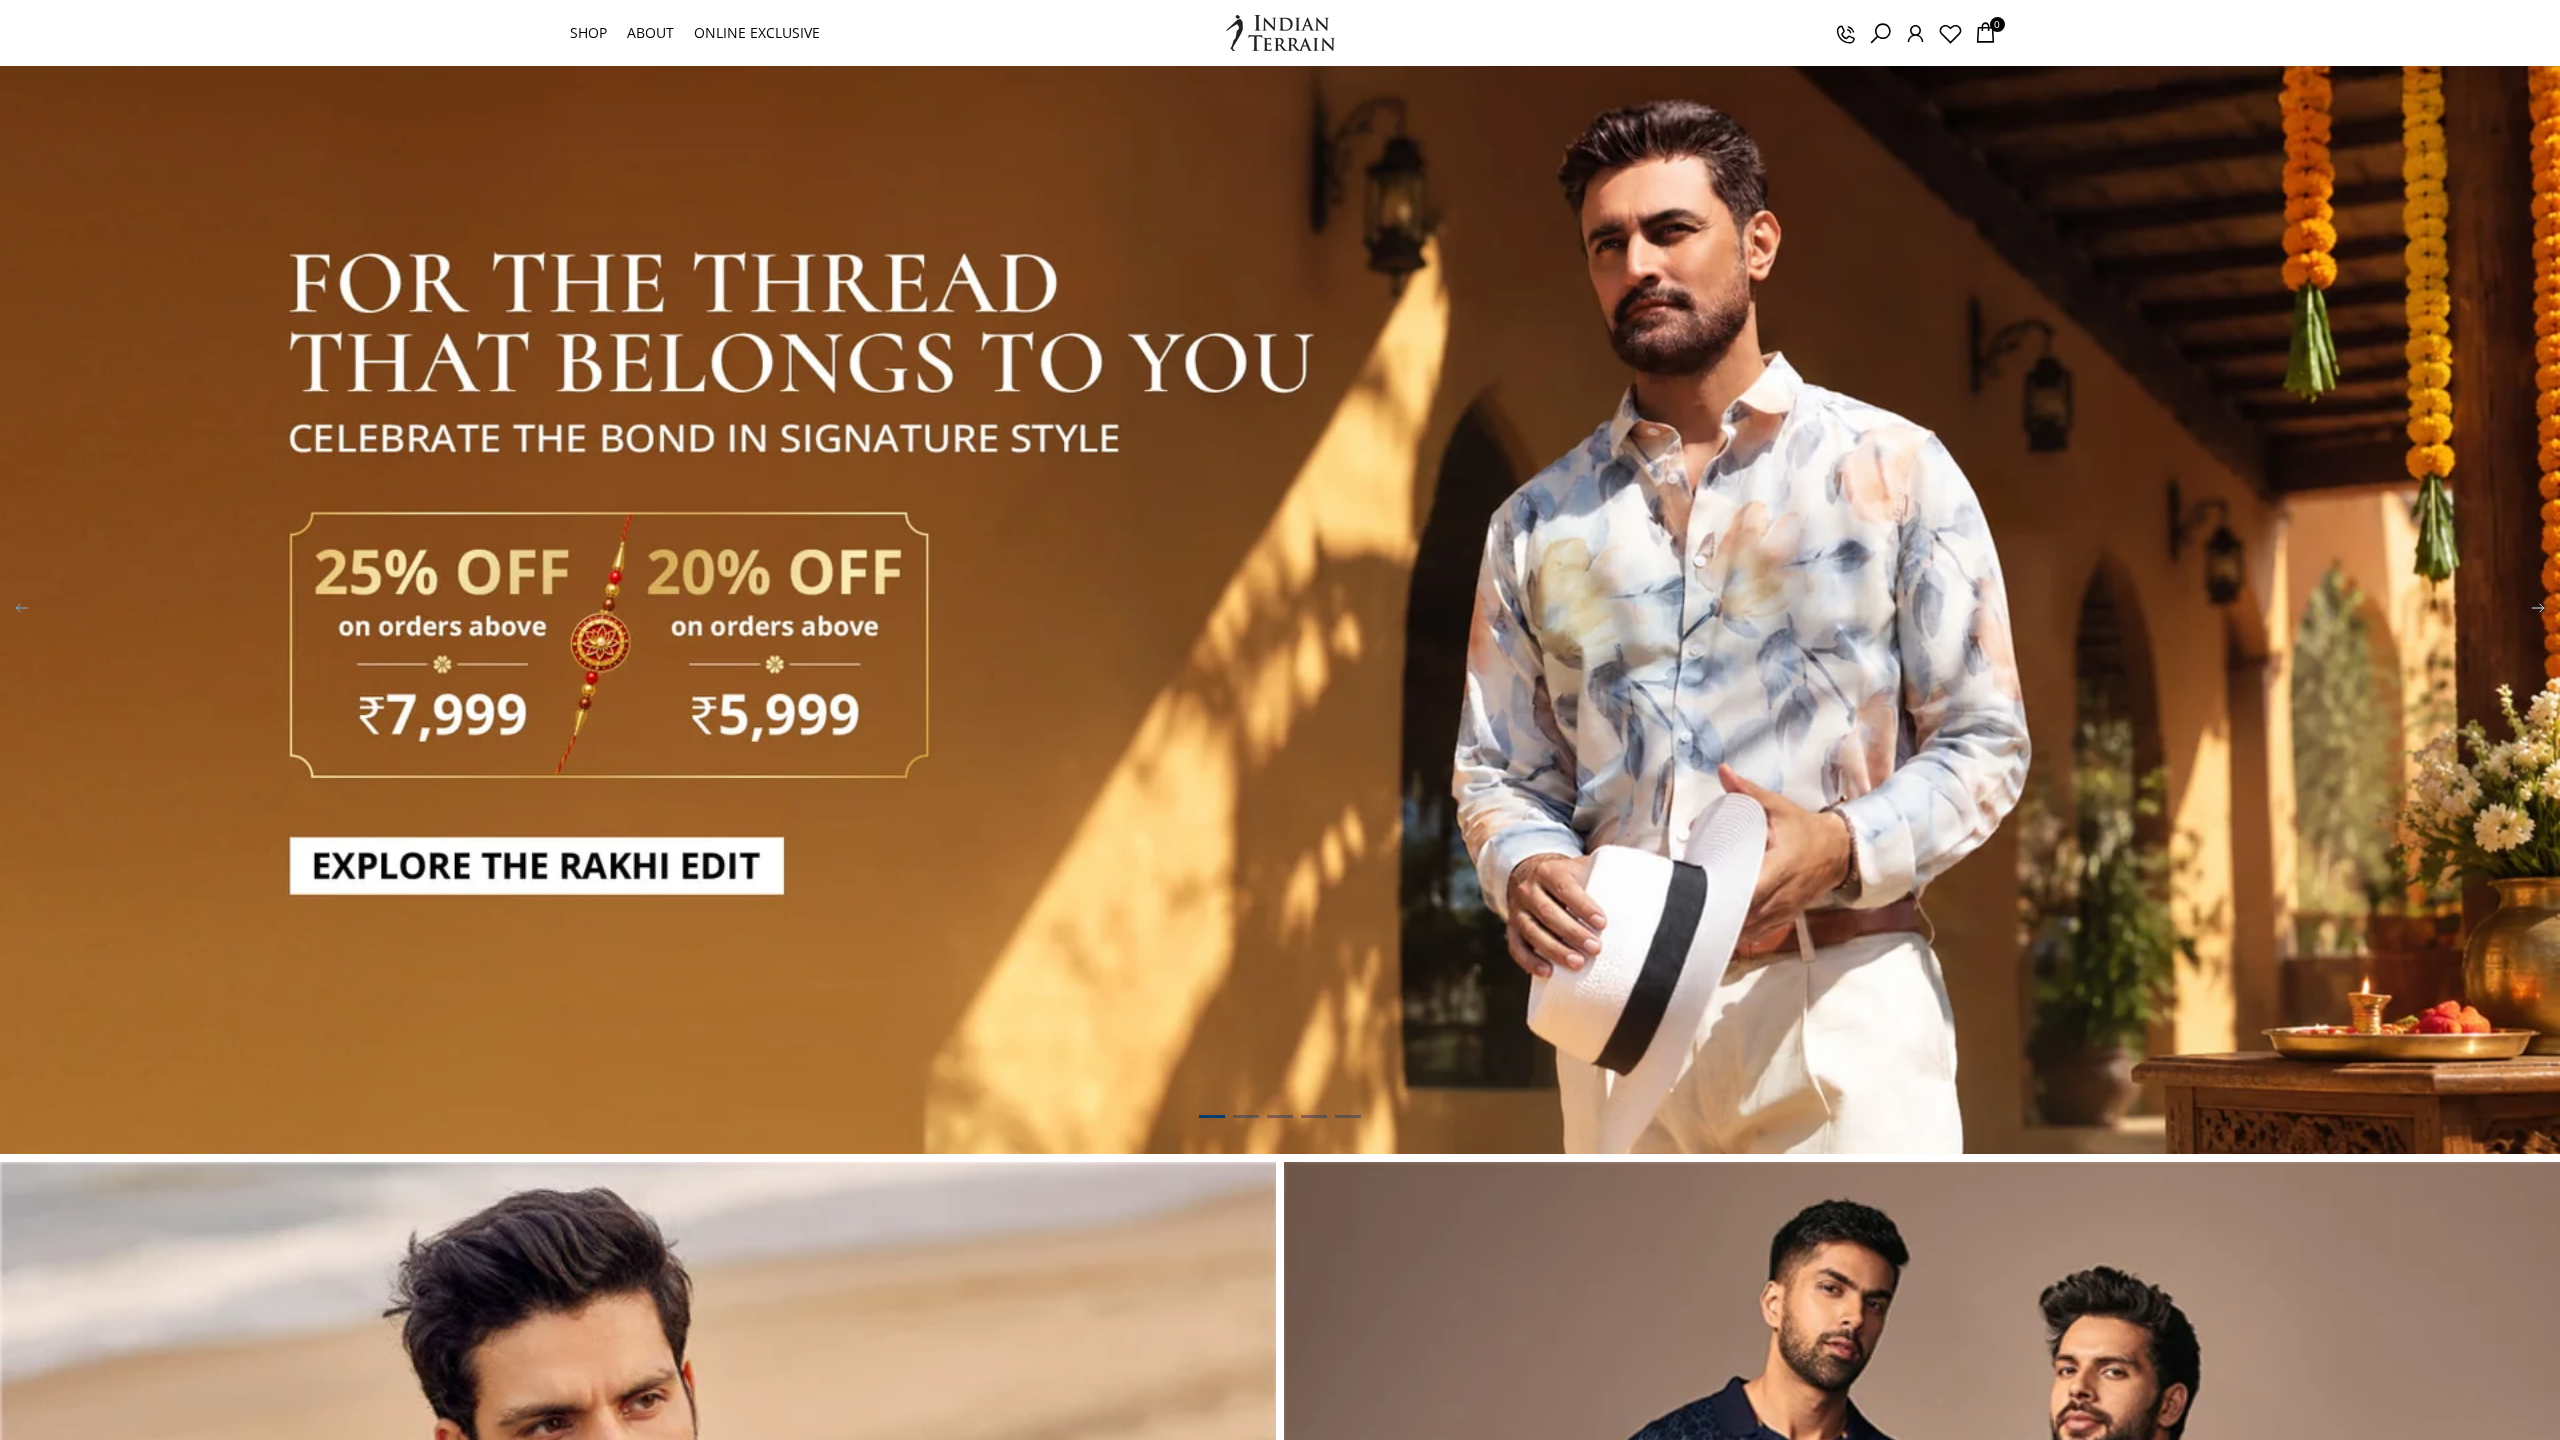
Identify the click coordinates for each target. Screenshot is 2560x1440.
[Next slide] (2538, 610)
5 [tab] (1348, 1116)
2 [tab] (1246, 1116)
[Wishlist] (1950, 33)
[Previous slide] (22, 610)
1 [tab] (1212, 1116)
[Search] (1880, 33)
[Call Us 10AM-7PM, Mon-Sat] (1845, 33)
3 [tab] (1280, 1116)
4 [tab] (1314, 1116)
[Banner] (1280, 610)
